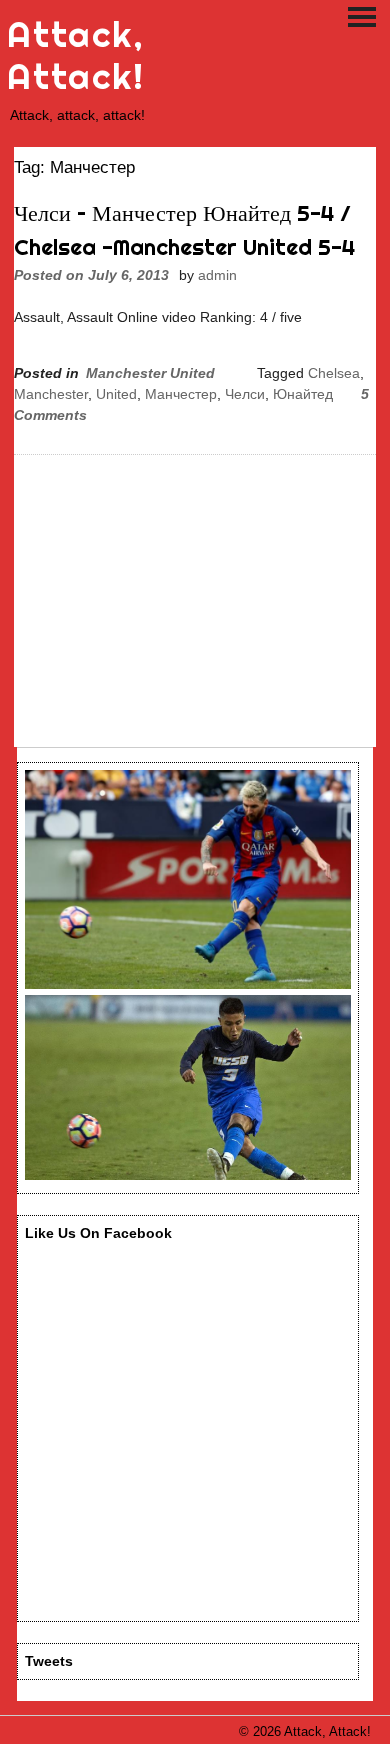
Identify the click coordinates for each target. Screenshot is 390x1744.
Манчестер (181, 394)
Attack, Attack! (75, 55)
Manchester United (150, 373)
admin (217, 275)
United (116, 394)
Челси (245, 394)
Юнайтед (303, 394)
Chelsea (334, 373)
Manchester (51, 394)
